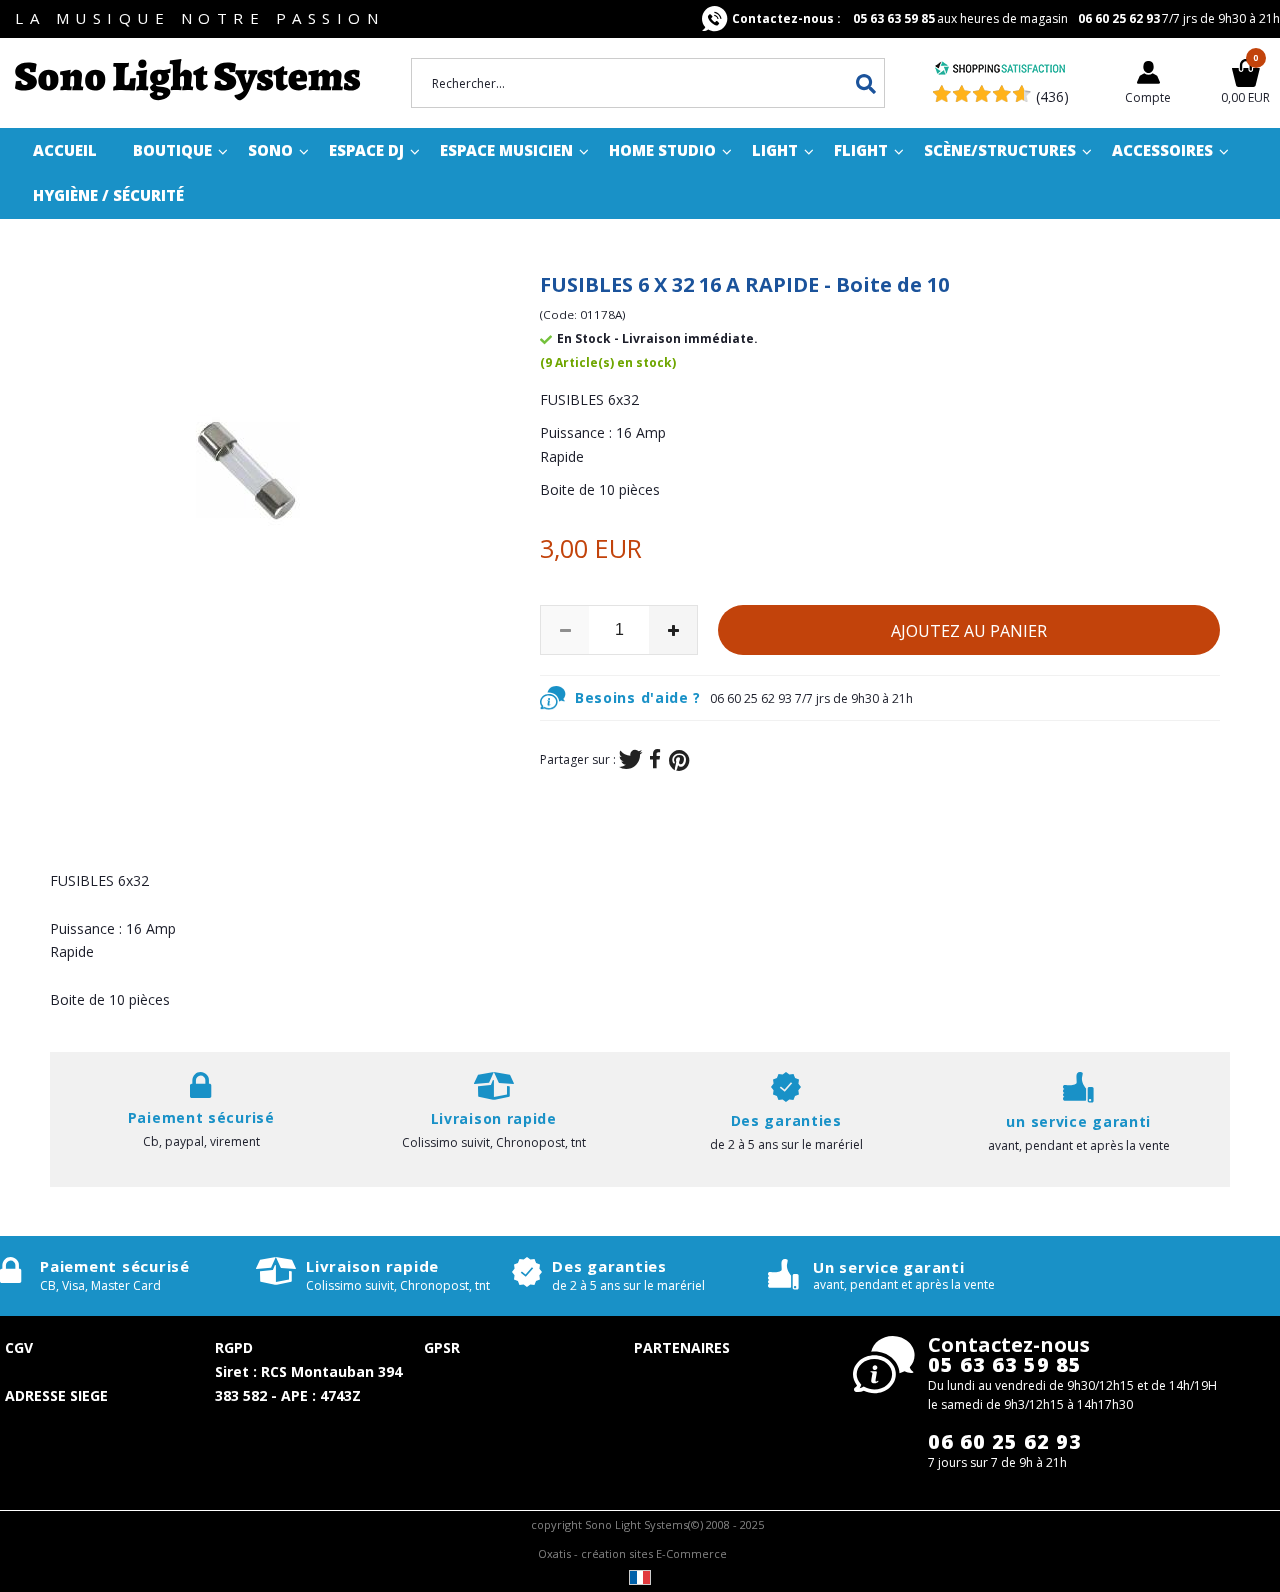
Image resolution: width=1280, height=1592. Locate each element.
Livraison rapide (372, 1266)
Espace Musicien (506, 150)
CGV (19, 1347)
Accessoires (1162, 150)
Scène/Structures (1000, 150)
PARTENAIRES (682, 1347)
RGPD (234, 1347)
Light (775, 150)
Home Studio (662, 150)
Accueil (65, 150)
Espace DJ (366, 150)
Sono (270, 150)
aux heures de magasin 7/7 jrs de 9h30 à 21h (1006, 18)
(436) (1052, 96)
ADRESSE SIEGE (56, 1395)
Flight (861, 150)
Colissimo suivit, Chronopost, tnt (494, 1142)
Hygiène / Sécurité (108, 195)
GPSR (442, 1347)
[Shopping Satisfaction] (1000, 70)
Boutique (172, 150)
